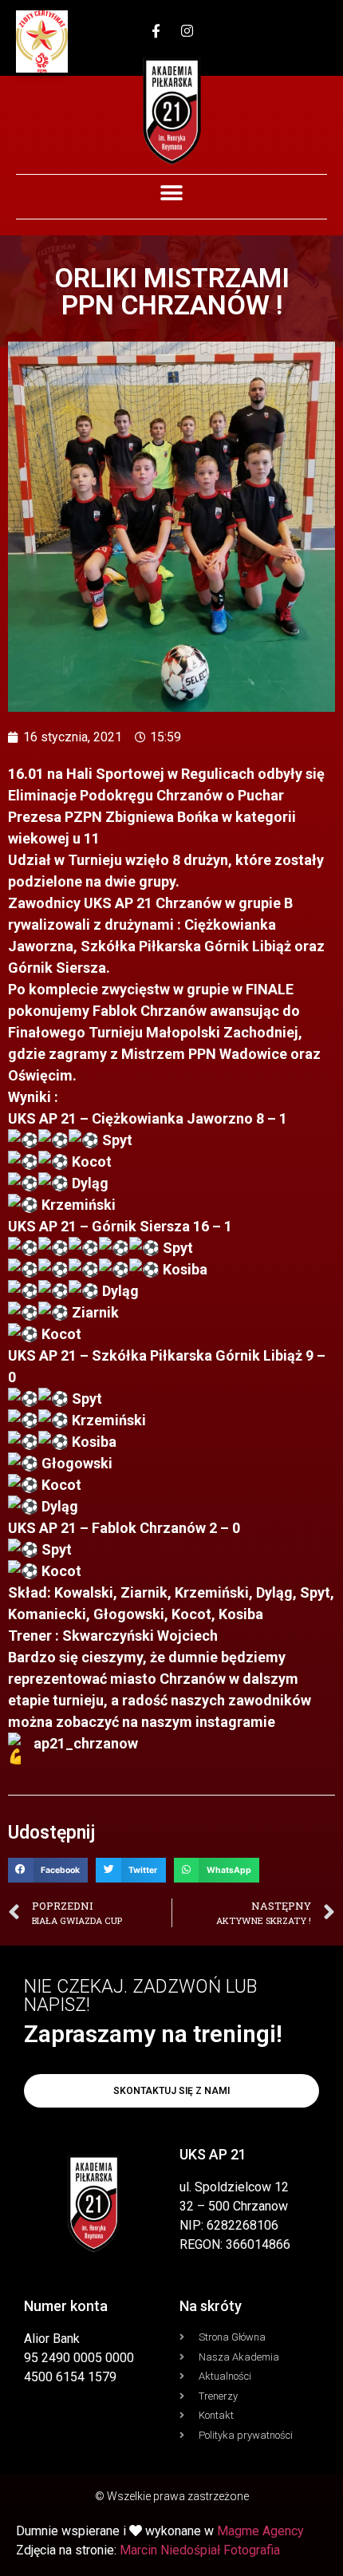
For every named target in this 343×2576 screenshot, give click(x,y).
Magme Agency (260, 2531)
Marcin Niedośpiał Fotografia (200, 2550)
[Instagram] (187, 30)
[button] (172, 193)
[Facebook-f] (156, 30)
